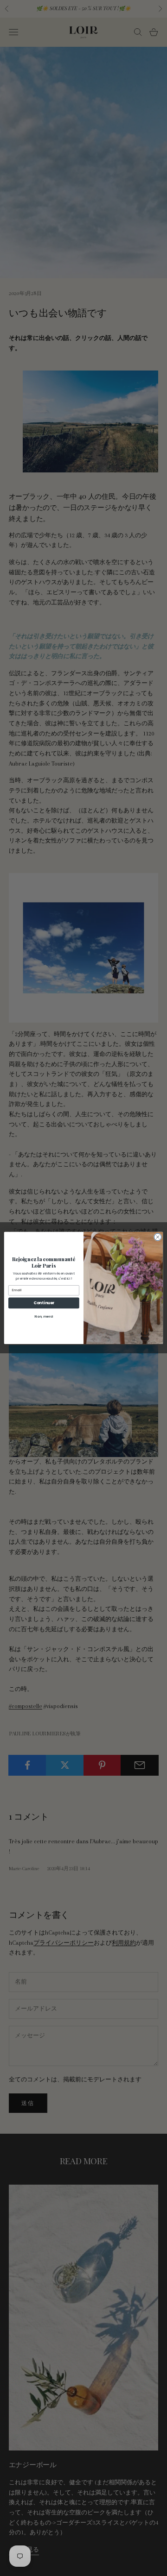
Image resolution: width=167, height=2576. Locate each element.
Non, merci (44, 1316)
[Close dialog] (157, 1237)
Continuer (44, 1303)
